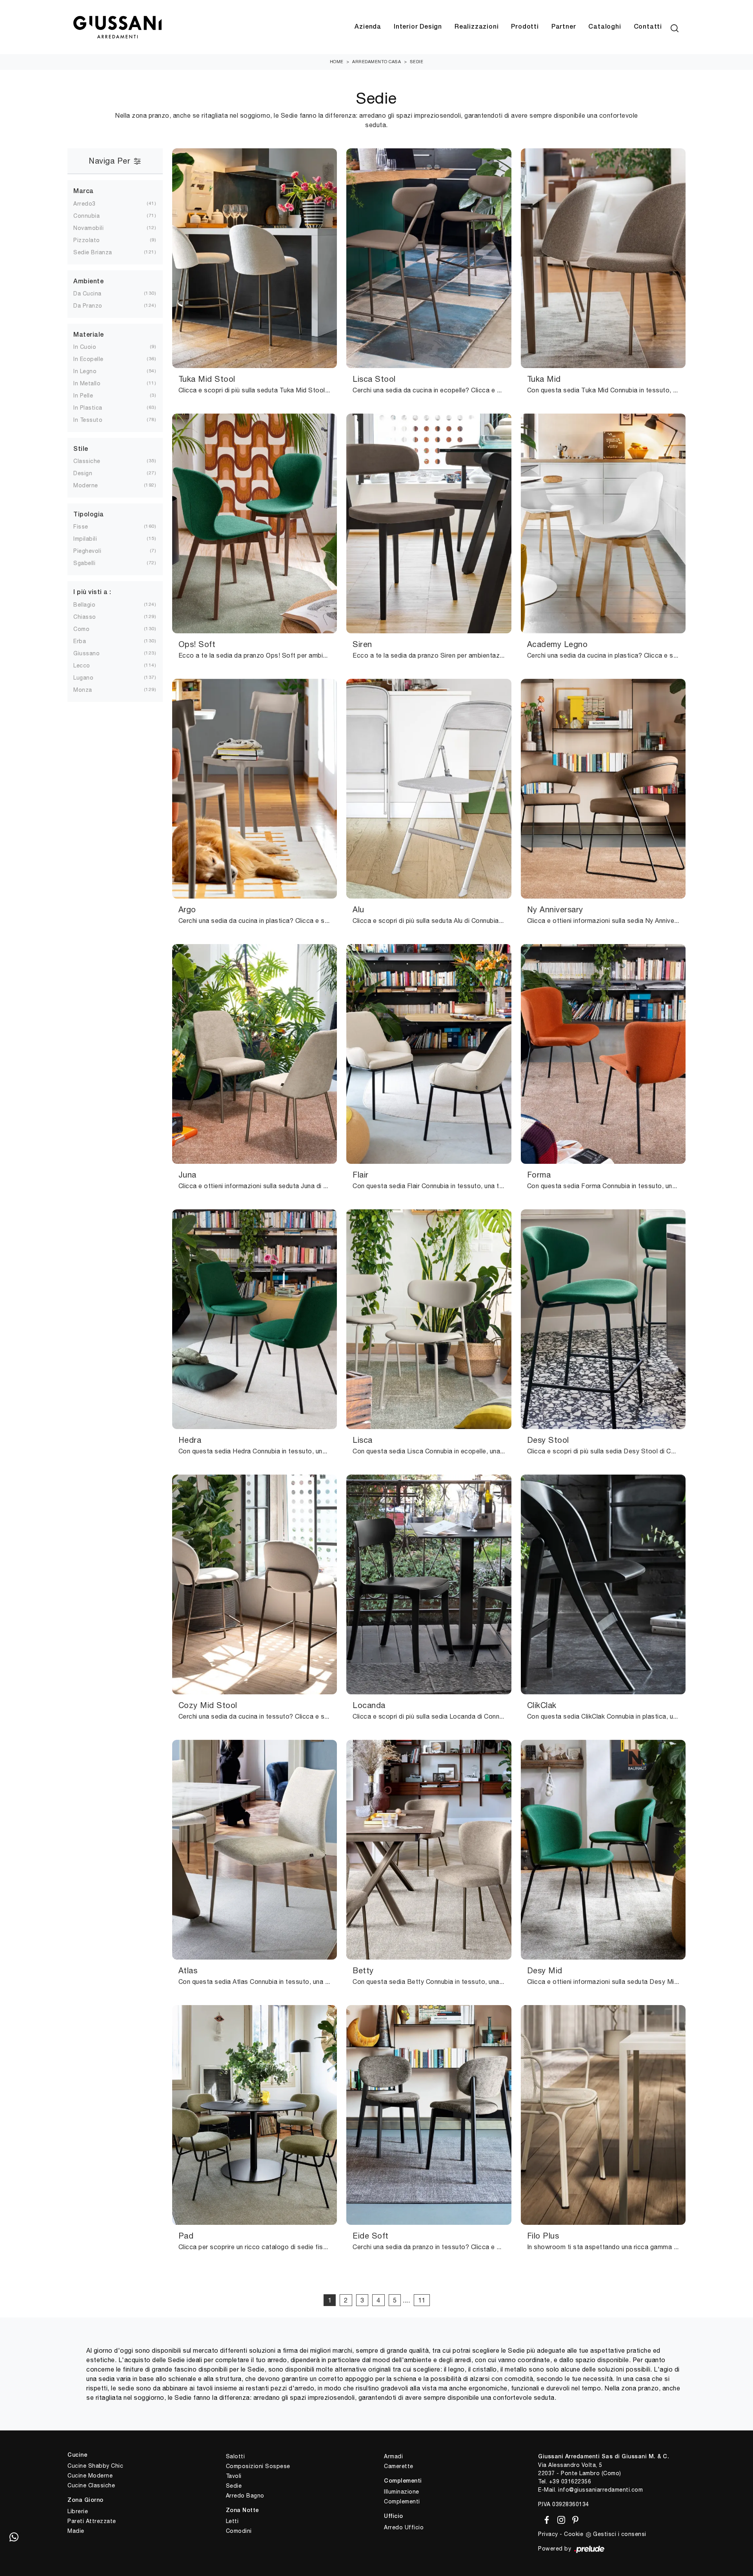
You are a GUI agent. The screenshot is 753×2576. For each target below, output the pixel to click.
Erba (80, 641)
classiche (87, 461)
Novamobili (88, 228)
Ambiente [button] (88, 282)
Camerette (399, 2466)
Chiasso (85, 617)
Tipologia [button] (89, 515)
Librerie (78, 2511)
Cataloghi (605, 27)
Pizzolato (87, 240)
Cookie (574, 2534)
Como (81, 629)
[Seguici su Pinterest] (573, 2519)
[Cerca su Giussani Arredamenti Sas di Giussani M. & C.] (675, 27)
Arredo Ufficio (404, 2527)
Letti (232, 2521)
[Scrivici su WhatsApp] (14, 2537)
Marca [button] (84, 191)
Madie (76, 2531)
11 (422, 2300)
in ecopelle (88, 359)
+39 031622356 (570, 2481)
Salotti (236, 2456)
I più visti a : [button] (92, 592)
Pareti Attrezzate (92, 2521)
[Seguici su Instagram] (560, 2519)
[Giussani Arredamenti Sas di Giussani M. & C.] (117, 27)
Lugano (83, 678)
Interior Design (418, 27)
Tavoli (234, 2476)
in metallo (87, 383)
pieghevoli (87, 551)
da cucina (87, 294)
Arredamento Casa (376, 62)
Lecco (82, 665)
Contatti (648, 27)
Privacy (548, 2534)
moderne (86, 485)
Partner (564, 27)
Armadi (393, 2456)
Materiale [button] (89, 335)
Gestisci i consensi (620, 2534)
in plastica (88, 408)
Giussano (86, 653)
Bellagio (84, 605)
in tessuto (88, 420)
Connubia (86, 216)
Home (337, 62)
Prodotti (525, 27)
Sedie (417, 62)
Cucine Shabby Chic (95, 2466)
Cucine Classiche (91, 2485)
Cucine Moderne (90, 2476)
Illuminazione (402, 2492)
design (83, 473)
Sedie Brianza (93, 252)
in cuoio (85, 347)
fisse (81, 527)
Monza (83, 690)
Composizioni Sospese (258, 2466)
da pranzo (88, 306)
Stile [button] (81, 449)
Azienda (368, 27)
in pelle (83, 396)
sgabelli (84, 563)
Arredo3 (85, 204)
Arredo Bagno (245, 2496)
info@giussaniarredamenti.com (600, 2490)
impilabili (85, 539)
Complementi (402, 2501)
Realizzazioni (477, 27)
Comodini (239, 2531)
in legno (85, 371)
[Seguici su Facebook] (545, 2519)
